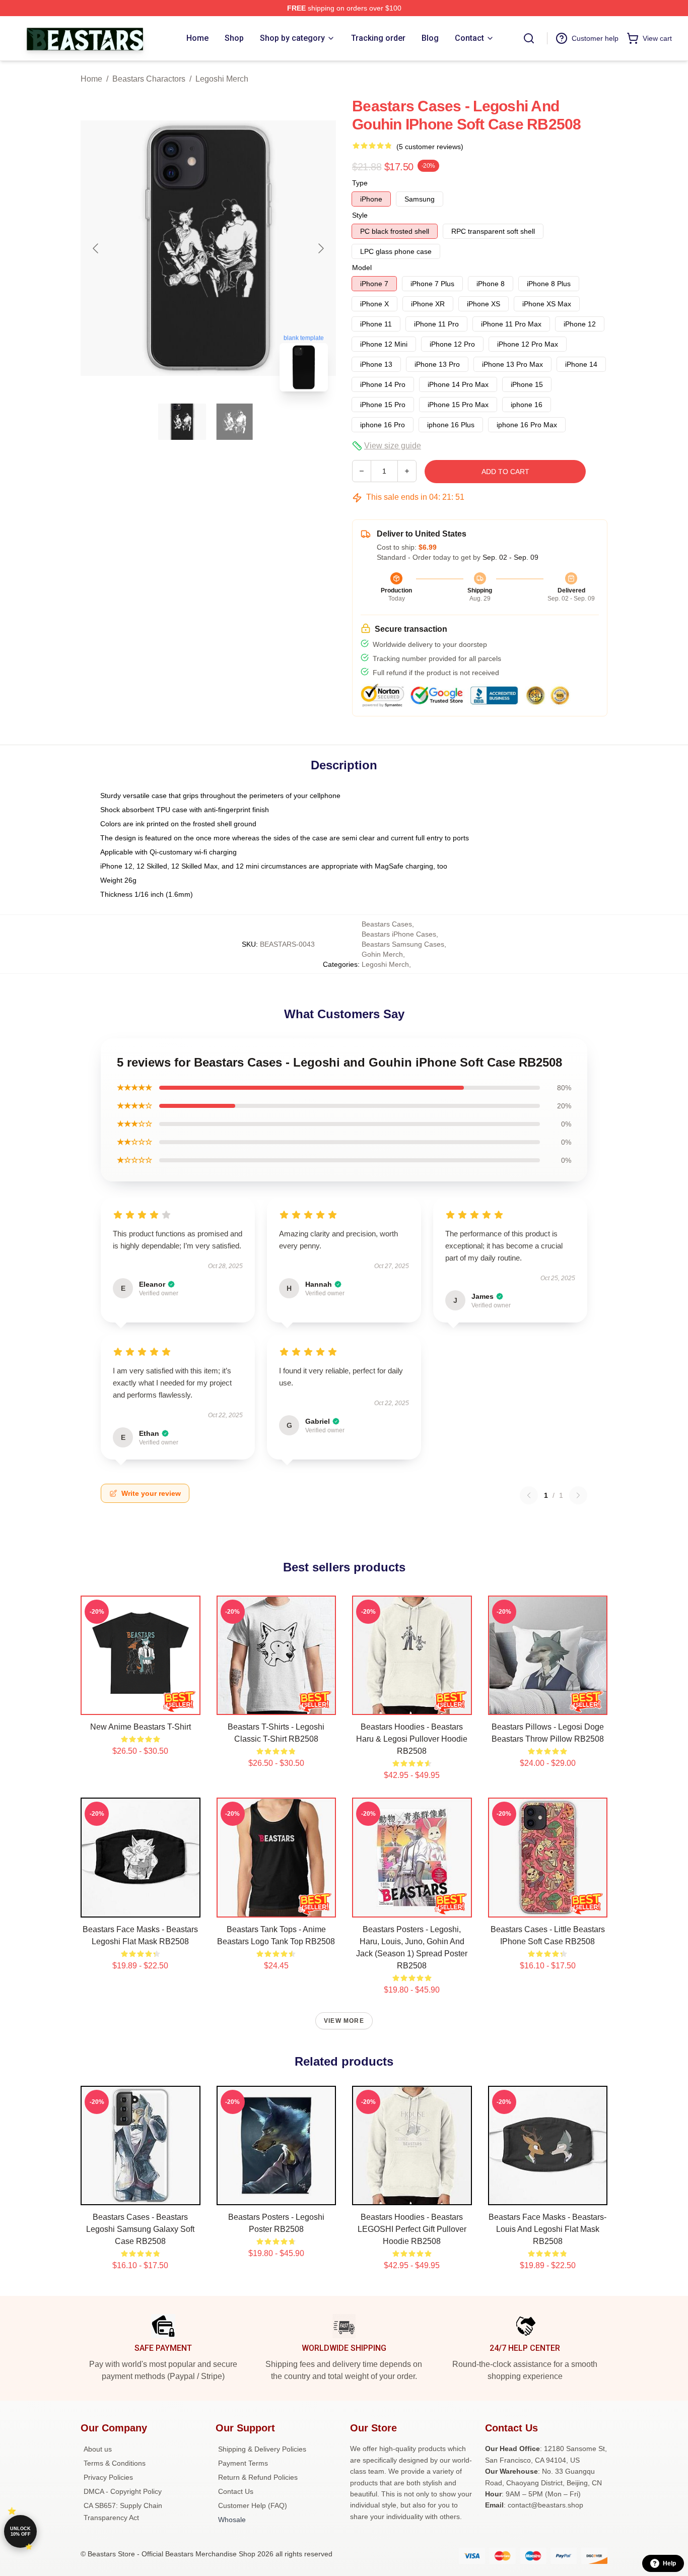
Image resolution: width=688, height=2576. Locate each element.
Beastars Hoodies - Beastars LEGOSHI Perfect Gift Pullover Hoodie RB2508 (412, 2229)
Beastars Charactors (149, 79)
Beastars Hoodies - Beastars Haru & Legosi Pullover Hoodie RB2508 (412, 1739)
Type (360, 183)
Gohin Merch (382, 954)
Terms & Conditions (115, 2463)
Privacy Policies (108, 2477)
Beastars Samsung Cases (403, 944)
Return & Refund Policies (258, 2477)
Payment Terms (243, 2463)
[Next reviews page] (578, 1495)
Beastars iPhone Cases (399, 934)
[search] (529, 38)
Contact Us (236, 2491)
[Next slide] (320, 248)
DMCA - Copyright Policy (123, 2491)
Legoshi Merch (222, 79)
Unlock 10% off (20, 2531)
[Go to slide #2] (235, 422)
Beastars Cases (387, 924)
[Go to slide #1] (182, 422)
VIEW (140, 1705)
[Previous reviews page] (529, 1495)
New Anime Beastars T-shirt (141, 1727)
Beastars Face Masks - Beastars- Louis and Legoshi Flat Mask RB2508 (547, 2229)
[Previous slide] (96, 248)
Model (362, 268)
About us (98, 2449)
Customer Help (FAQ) (253, 2505)
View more (344, 2021)
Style (360, 215)
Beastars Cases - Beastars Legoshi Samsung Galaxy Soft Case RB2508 (140, 2229)
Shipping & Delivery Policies (262, 2449)
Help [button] (669, 2563)
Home (91, 79)
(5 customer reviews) (430, 147)
